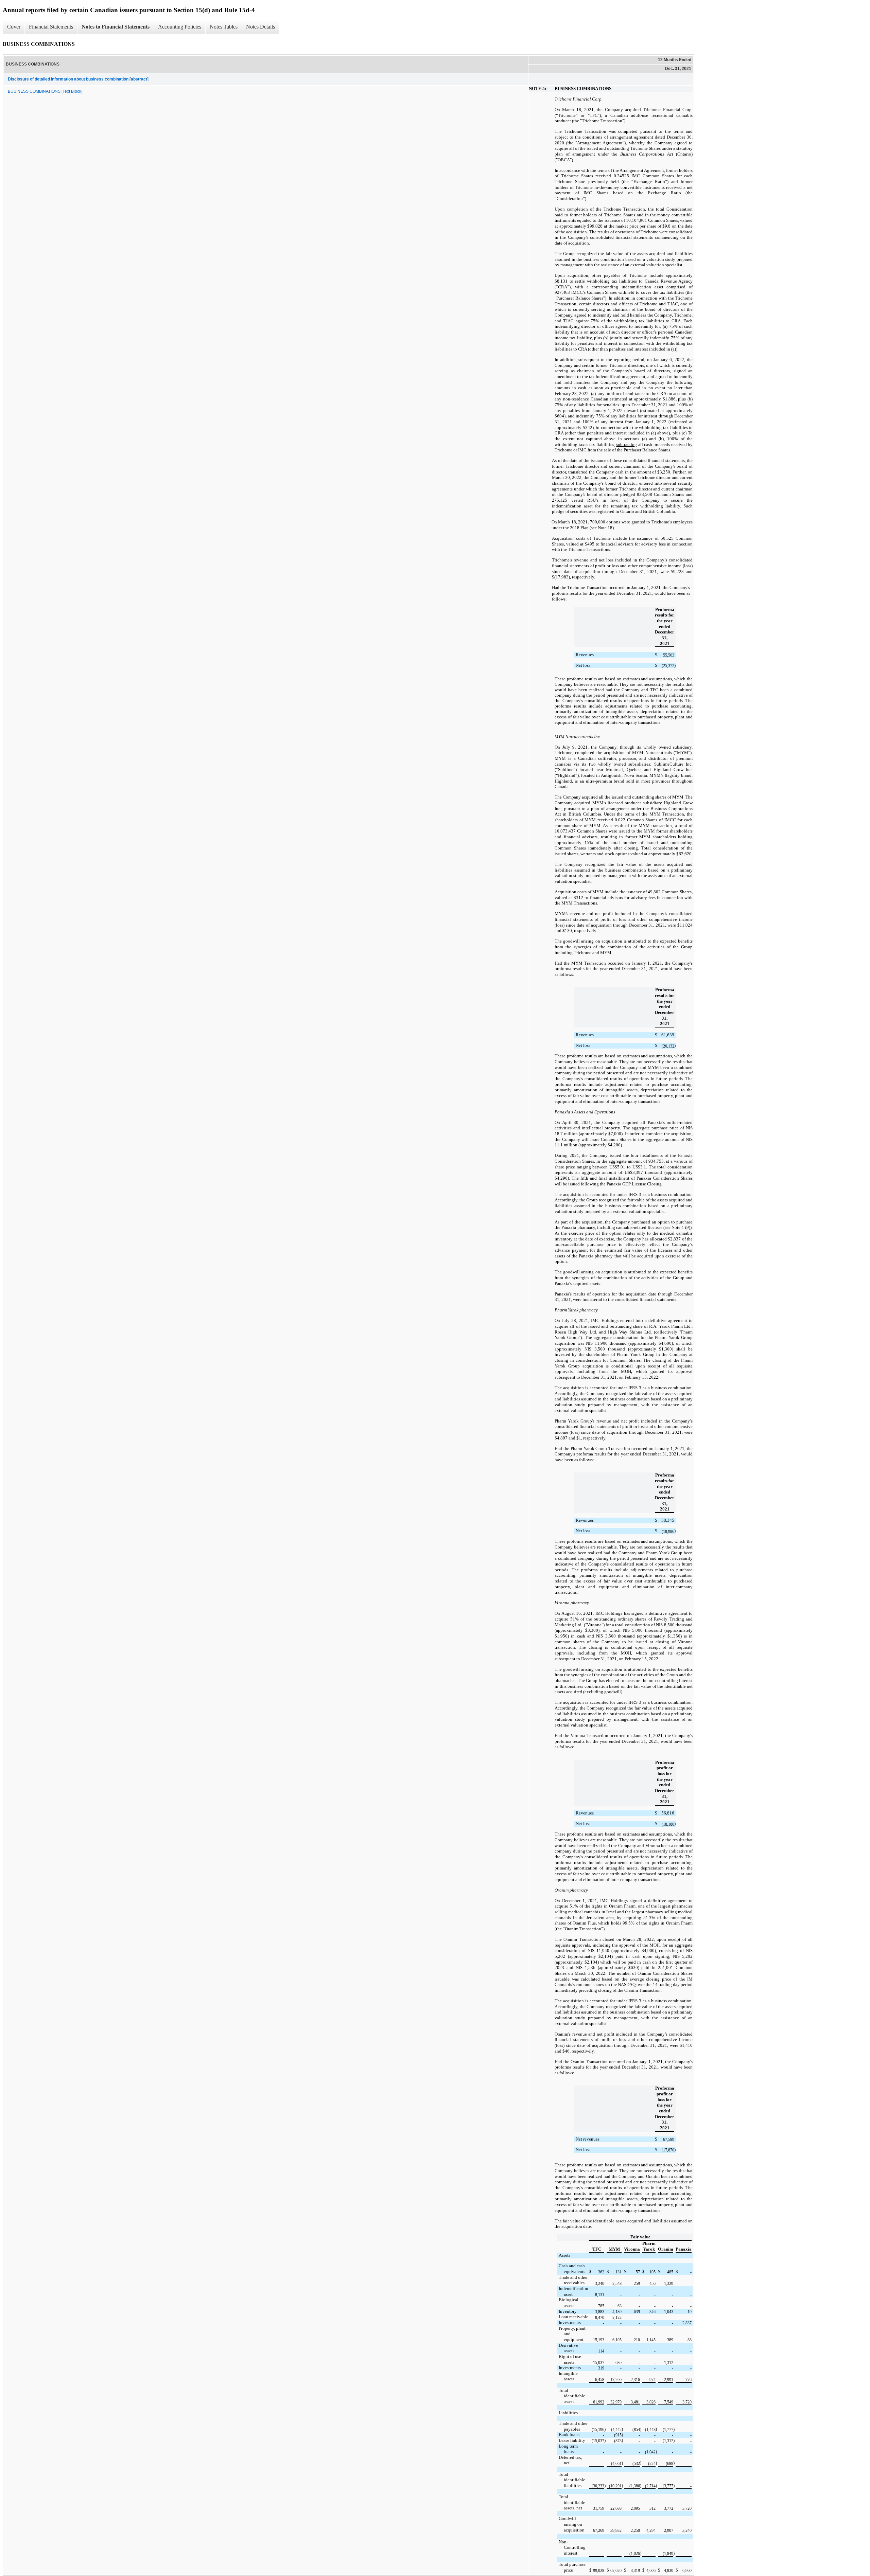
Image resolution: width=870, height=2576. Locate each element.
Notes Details (260, 27)
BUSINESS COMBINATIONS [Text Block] (45, 91)
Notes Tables (224, 27)
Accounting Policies (180, 27)
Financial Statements (51, 27)
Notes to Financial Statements (116, 27)
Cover (14, 27)
